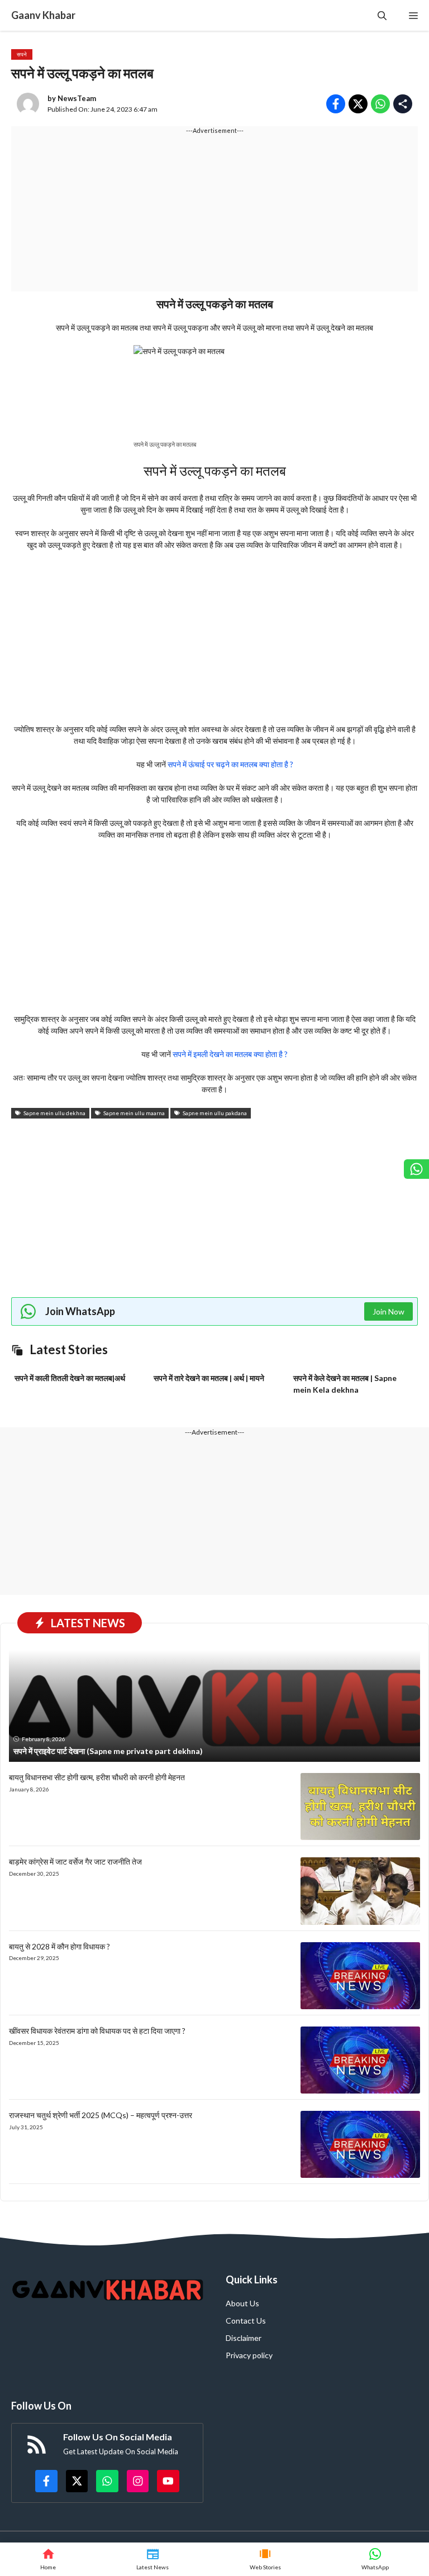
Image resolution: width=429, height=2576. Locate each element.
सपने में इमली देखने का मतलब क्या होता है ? (230, 1054)
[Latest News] (152, 2559)
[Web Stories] (265, 2559)
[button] (382, 15)
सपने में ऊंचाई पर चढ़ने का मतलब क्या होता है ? (230, 764)
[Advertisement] (214, 213)
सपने (22, 54)
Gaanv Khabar (43, 15)
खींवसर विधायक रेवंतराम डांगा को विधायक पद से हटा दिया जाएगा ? (97, 2031)
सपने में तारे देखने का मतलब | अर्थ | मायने (209, 1378)
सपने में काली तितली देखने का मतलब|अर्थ (70, 1378)
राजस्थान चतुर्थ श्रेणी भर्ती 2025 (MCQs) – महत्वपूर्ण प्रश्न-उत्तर (101, 2115)
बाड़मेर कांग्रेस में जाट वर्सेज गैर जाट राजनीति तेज (75, 1861)
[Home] (48, 2559)
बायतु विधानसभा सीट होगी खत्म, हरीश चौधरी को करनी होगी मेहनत (97, 1777)
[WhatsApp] (375, 2559)
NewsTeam (77, 98)
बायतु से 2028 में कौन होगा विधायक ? (59, 1946)
